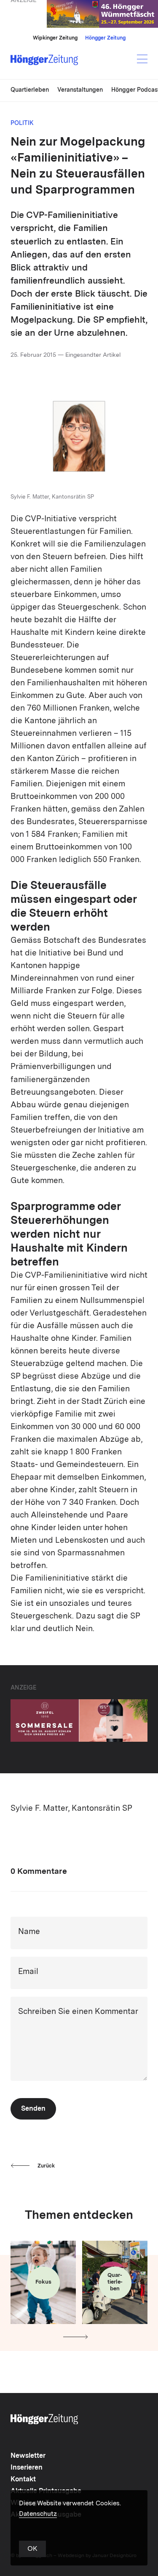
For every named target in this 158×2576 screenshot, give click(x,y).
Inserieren (27, 2468)
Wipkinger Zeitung (55, 38)
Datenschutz (38, 2514)
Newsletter (28, 2456)
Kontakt (23, 2480)
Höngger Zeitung (105, 38)
